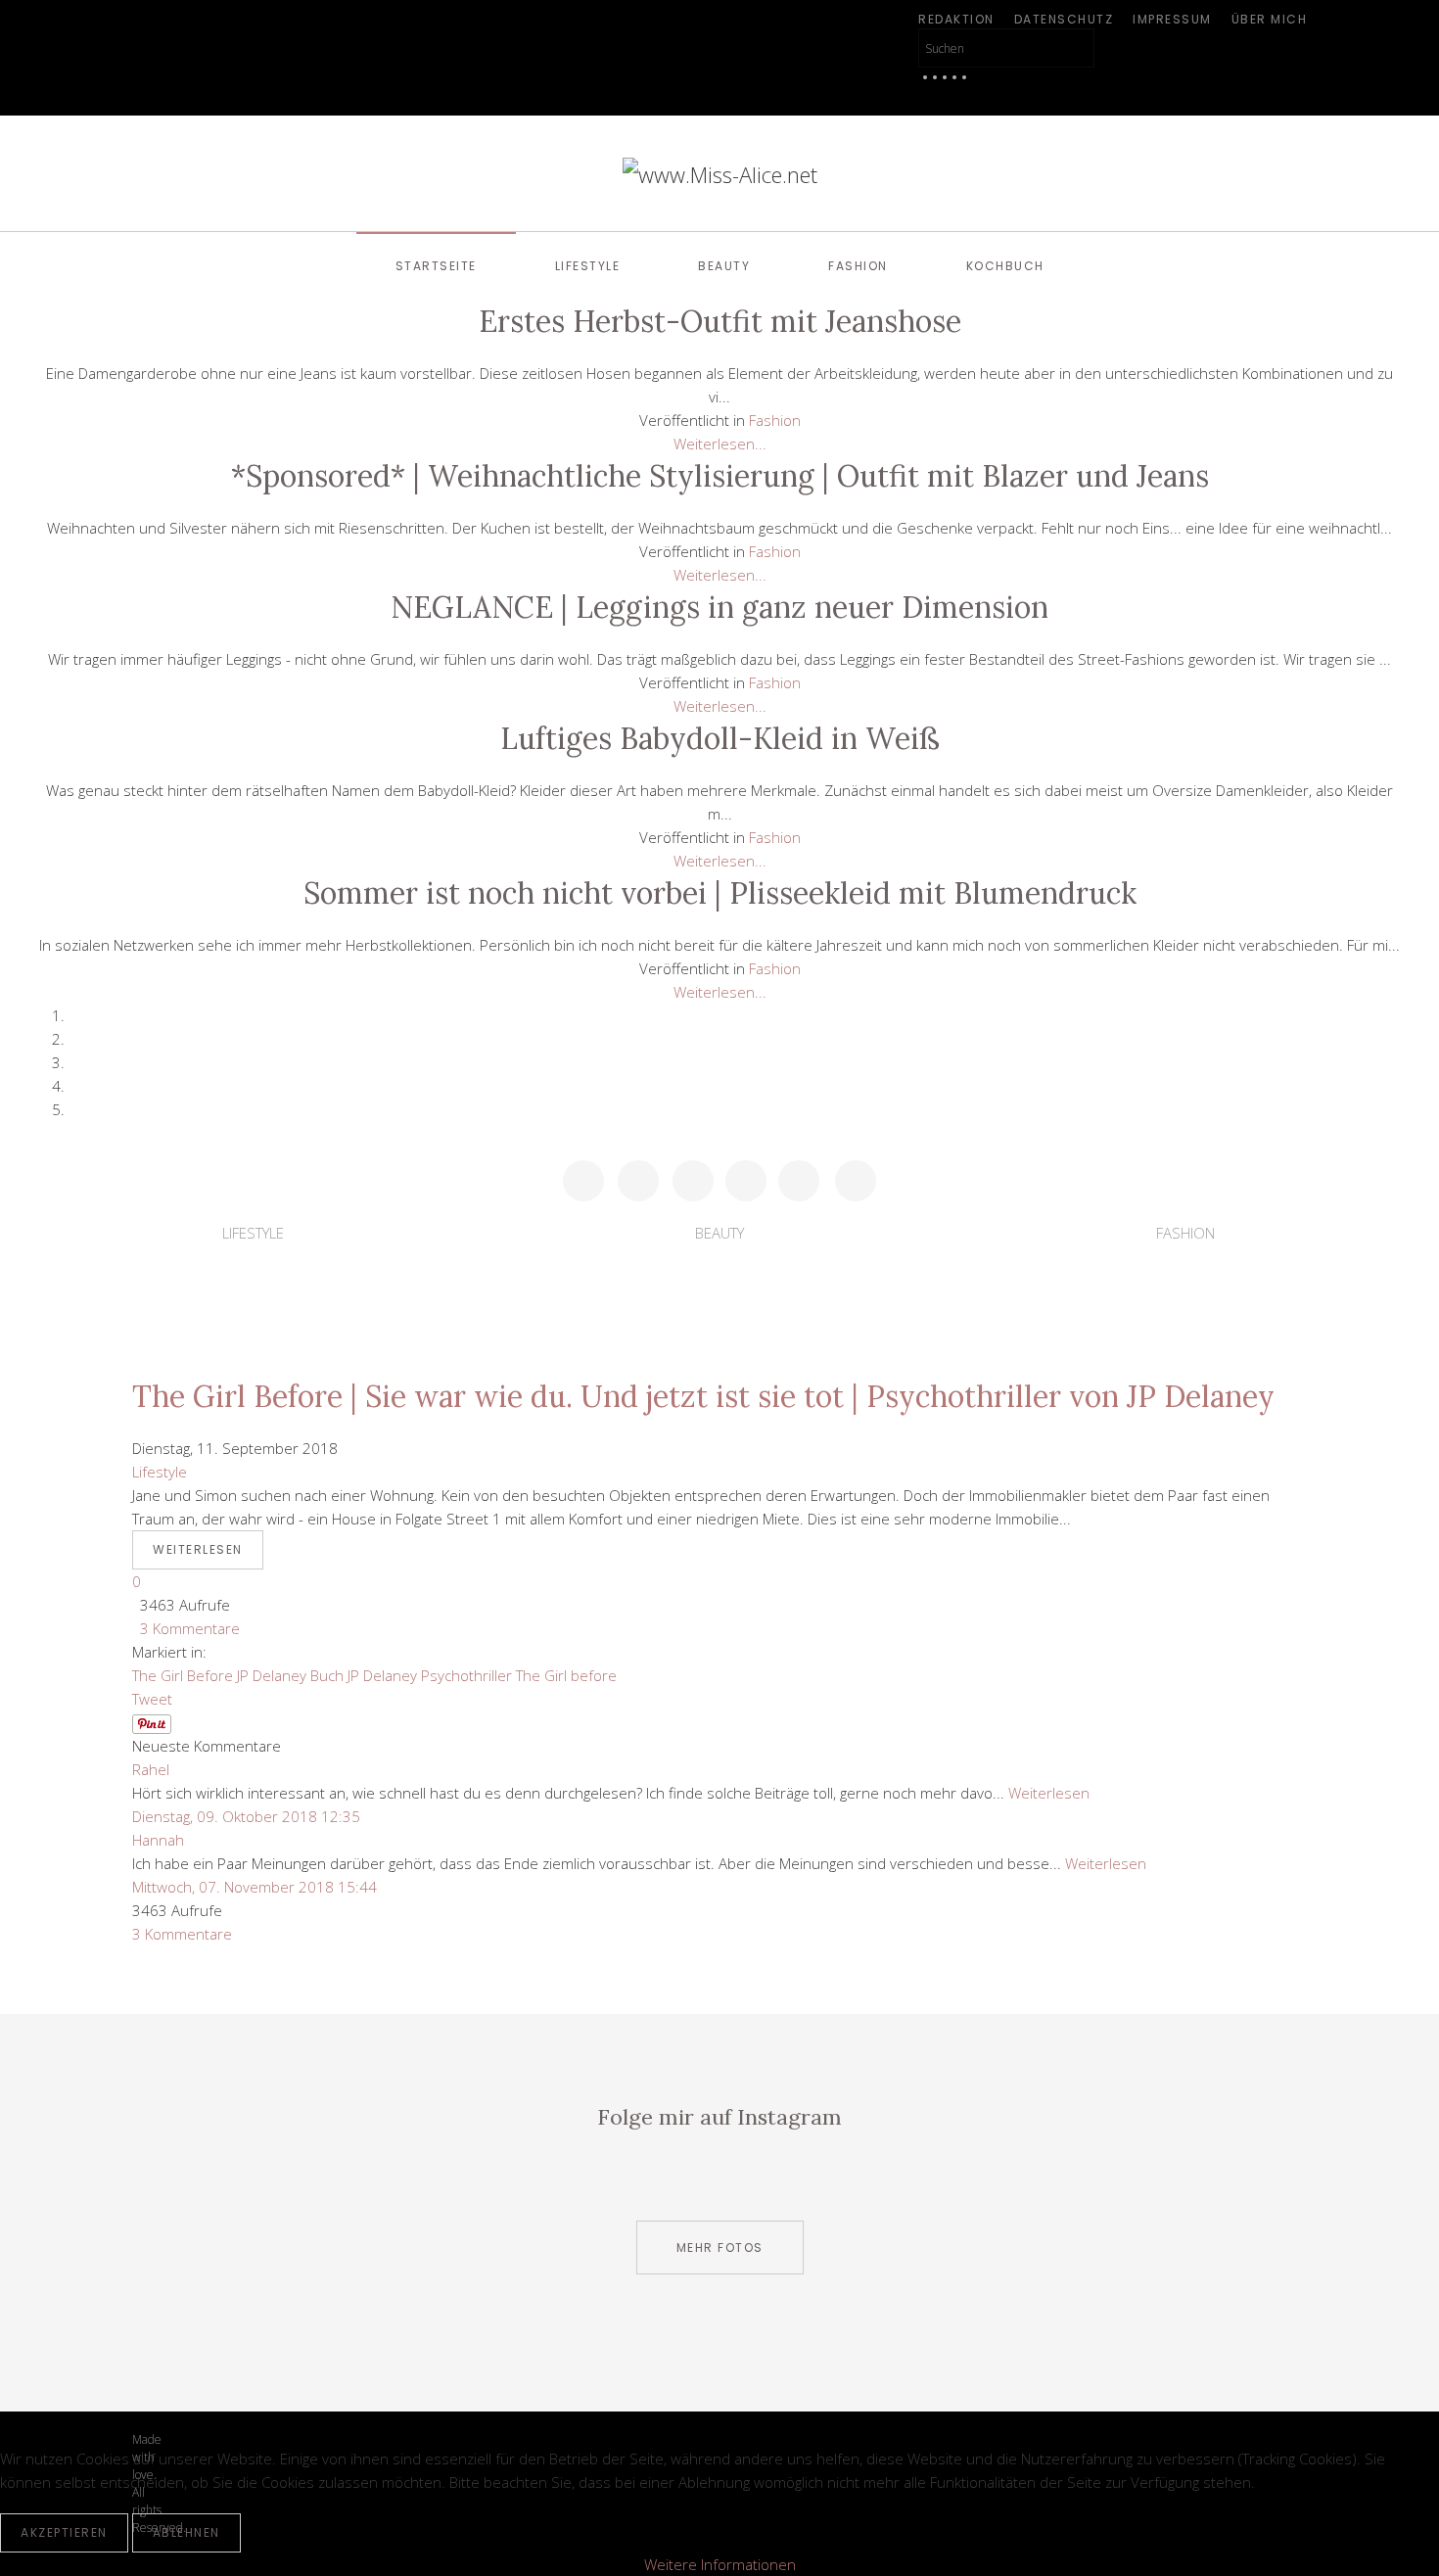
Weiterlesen (198, 1549)
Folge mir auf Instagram (719, 2117)
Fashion (858, 266)
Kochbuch (1005, 266)
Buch (327, 1675)
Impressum (1172, 19)
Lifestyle (588, 266)
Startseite (436, 266)
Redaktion (956, 19)
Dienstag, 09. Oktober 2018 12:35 (246, 1816)
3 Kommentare (186, 1628)
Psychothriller (466, 1675)
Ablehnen (186, 2532)
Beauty (724, 266)
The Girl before (566, 1675)
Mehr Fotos (720, 2248)
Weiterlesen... (720, 444)
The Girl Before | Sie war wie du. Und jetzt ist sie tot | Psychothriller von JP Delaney (703, 1396)
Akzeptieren (64, 2532)
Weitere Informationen (720, 2564)
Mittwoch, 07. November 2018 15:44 (255, 1887)
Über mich (1270, 19)
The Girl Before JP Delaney (219, 1675)
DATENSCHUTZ (1064, 19)
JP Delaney (382, 1675)
